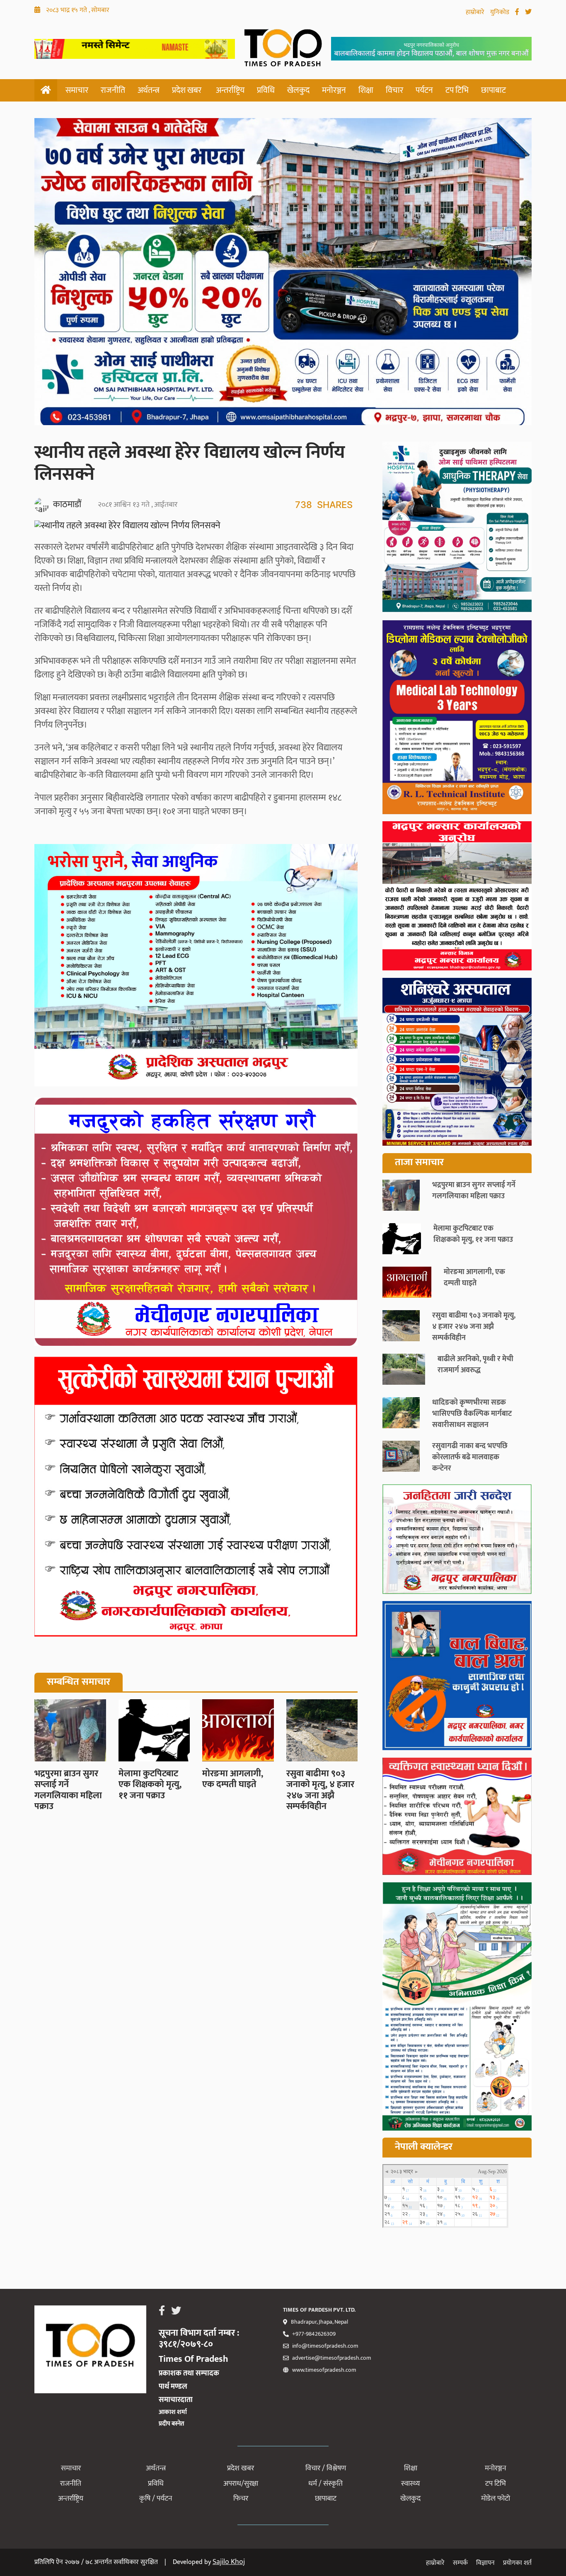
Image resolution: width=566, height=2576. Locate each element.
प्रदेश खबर (187, 90)
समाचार (77, 90)
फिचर (241, 2499)
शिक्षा (366, 90)
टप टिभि (457, 90)
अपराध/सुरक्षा (241, 2484)
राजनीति (113, 90)
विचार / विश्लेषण (326, 2468)
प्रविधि (266, 90)
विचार (394, 90)
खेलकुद (298, 90)
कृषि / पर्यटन (156, 2499)
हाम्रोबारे (476, 12)
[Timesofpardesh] (457, 529)
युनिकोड (501, 12)
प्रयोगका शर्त (517, 2563)
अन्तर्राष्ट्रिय (230, 90)
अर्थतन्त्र (149, 90)
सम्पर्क (460, 2563)
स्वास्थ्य (410, 2484)
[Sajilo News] (457, 1541)
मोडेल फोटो (496, 2499)
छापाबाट (493, 90)
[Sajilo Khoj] (135, 56)
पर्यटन (424, 90)
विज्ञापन (485, 2563)
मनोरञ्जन (334, 90)
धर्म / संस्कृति (325, 2484)
